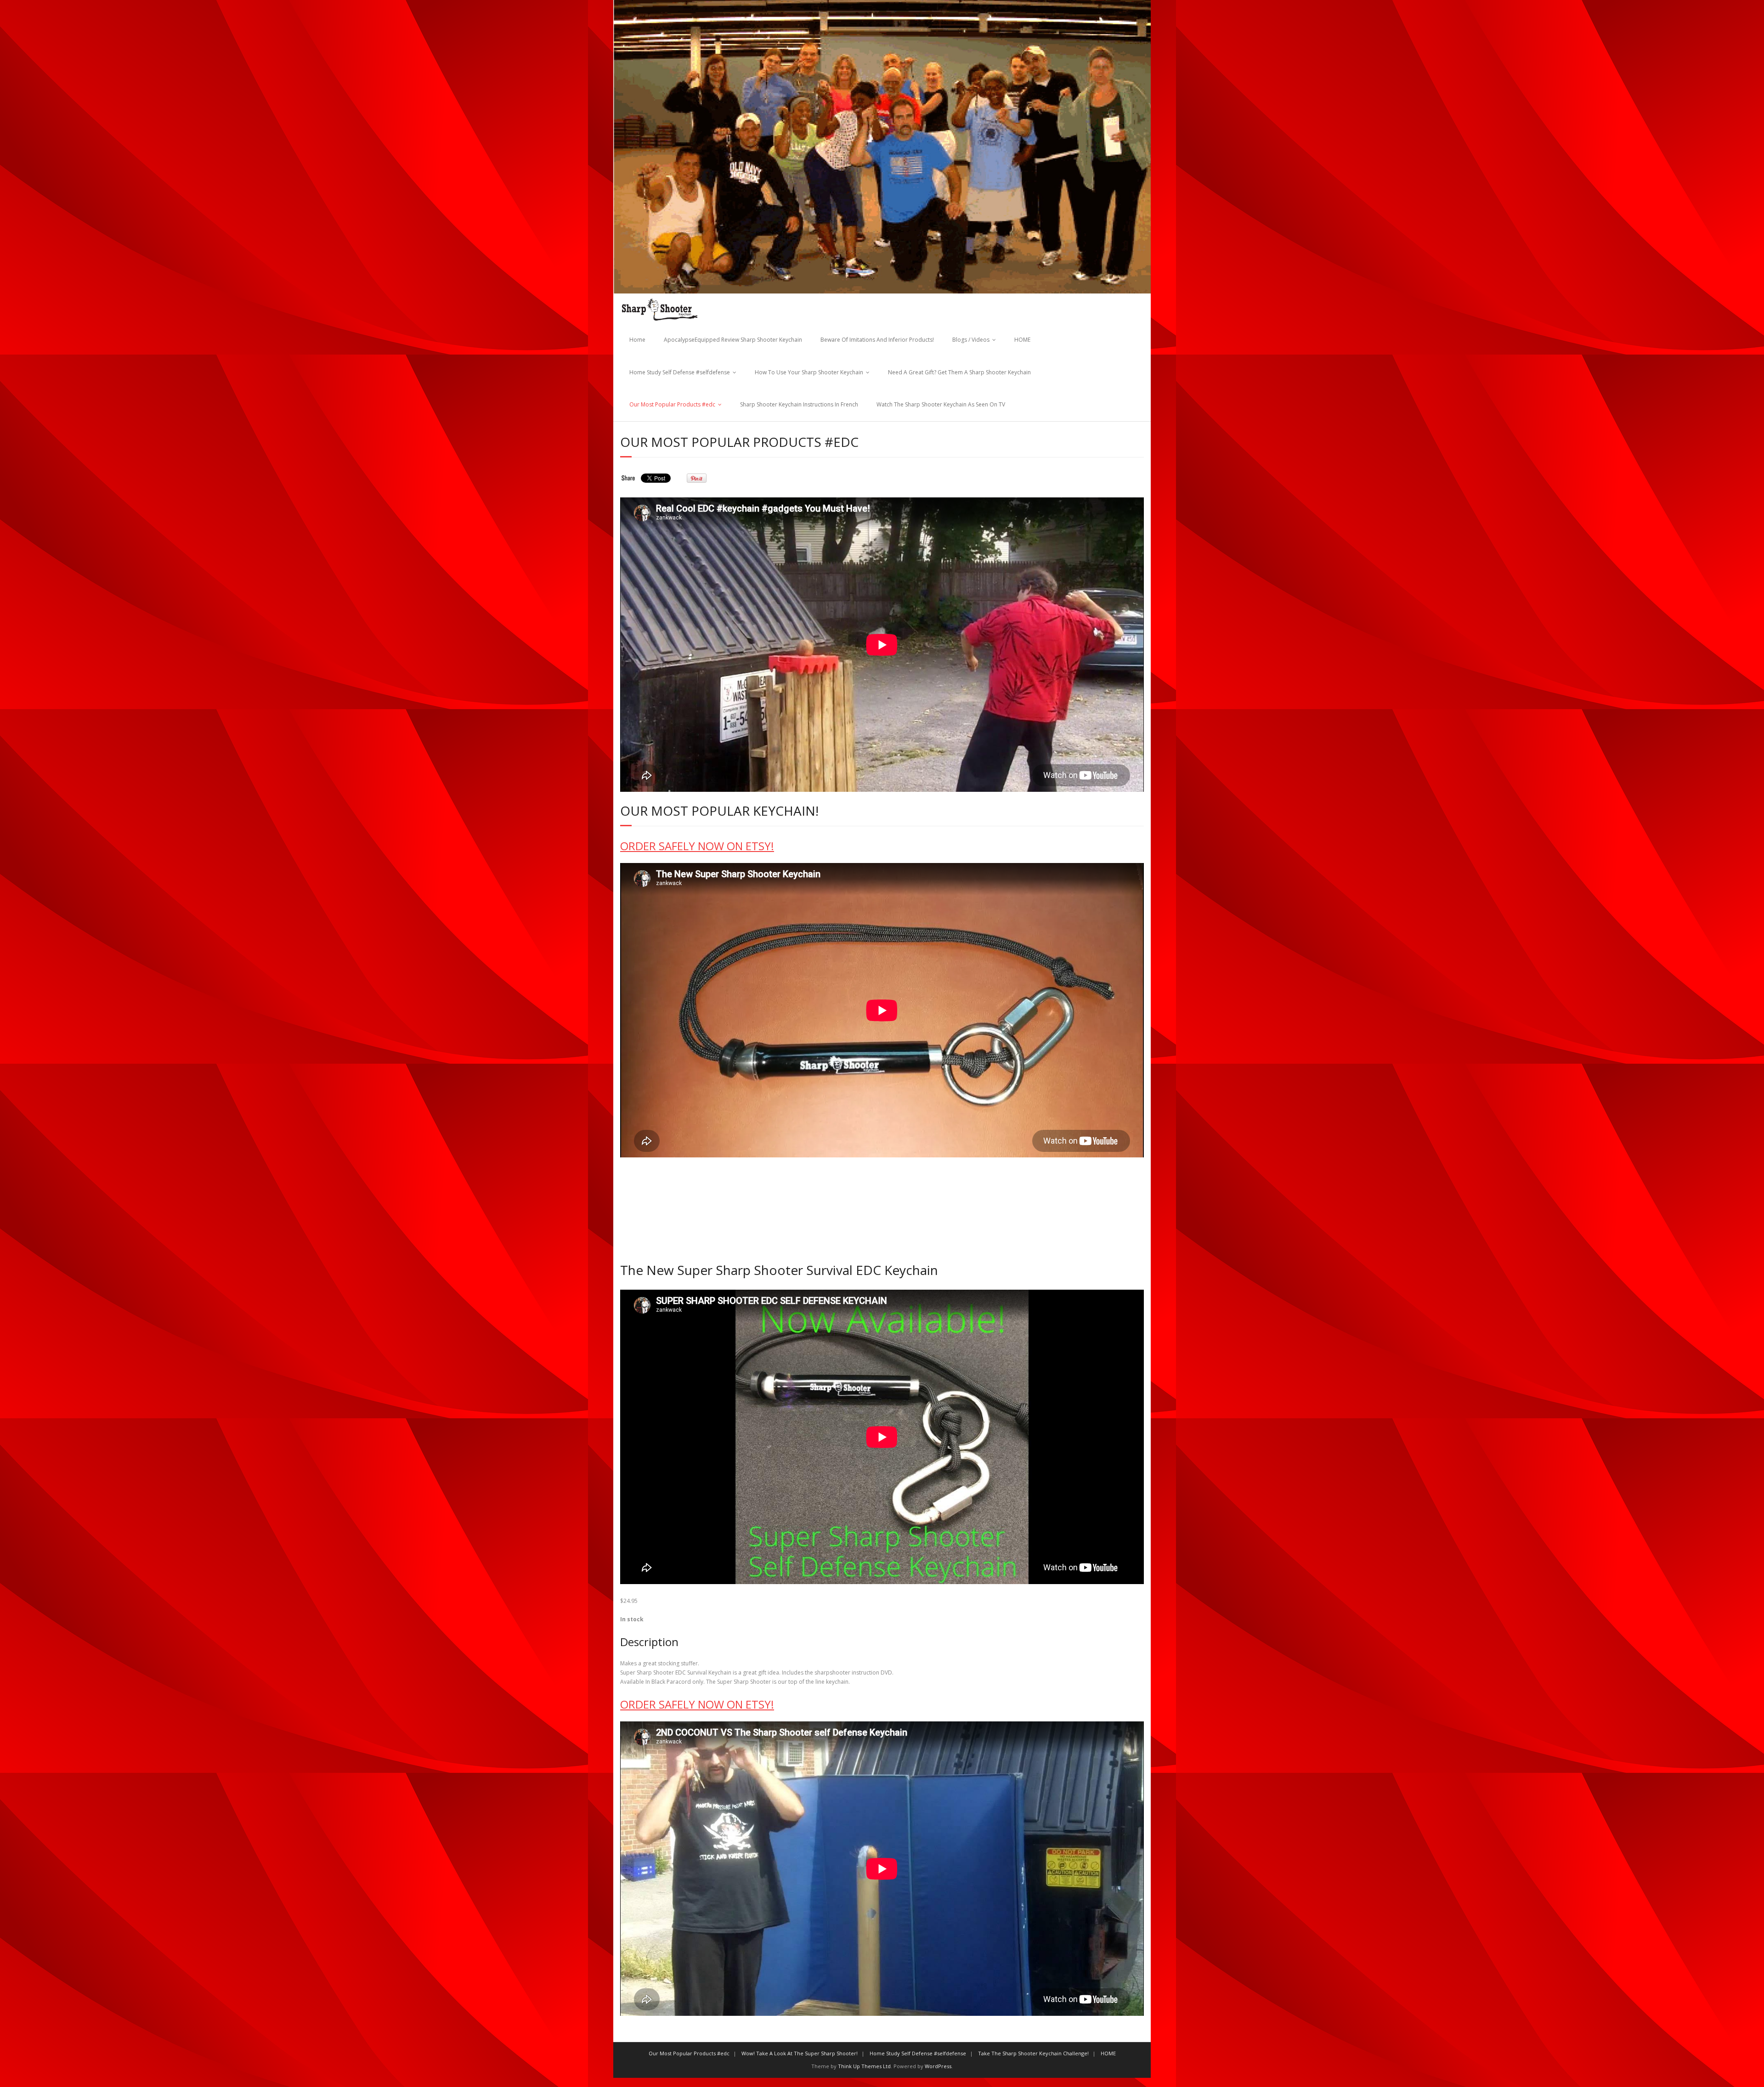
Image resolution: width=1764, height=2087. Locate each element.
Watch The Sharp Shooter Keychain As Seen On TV (941, 404)
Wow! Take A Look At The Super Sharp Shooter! (800, 2053)
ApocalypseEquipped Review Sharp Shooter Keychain (733, 340)
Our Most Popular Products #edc (672, 404)
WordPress (938, 2066)
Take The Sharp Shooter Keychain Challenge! (1033, 2053)
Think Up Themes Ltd (864, 2066)
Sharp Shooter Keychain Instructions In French (799, 404)
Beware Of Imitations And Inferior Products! (877, 340)
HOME (1022, 340)
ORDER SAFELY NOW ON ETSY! (697, 846)
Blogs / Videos (971, 340)
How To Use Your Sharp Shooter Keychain (809, 372)
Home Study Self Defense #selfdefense (680, 372)
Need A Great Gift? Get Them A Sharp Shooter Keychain (959, 372)
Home (637, 340)
